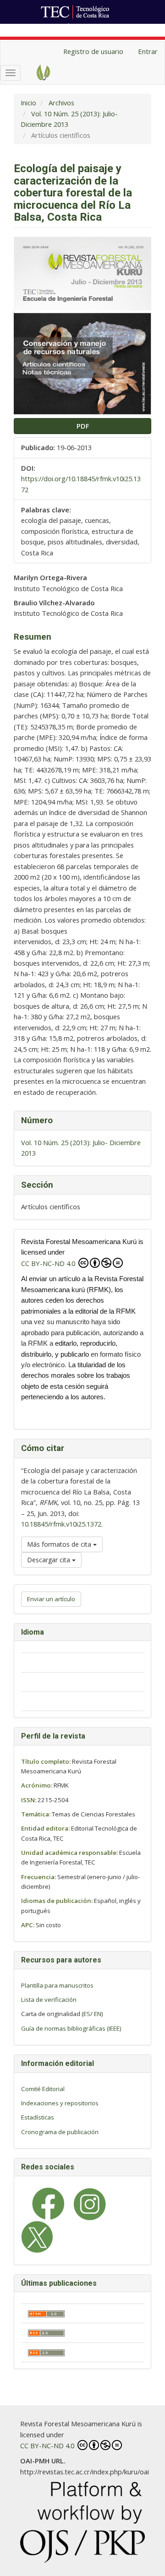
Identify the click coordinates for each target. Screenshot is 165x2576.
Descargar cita (49, 1560)
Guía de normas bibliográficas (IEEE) (71, 2028)
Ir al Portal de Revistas (104, 29)
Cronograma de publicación (60, 2132)
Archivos (61, 103)
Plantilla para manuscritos (57, 1985)
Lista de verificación (49, 2000)
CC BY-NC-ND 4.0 (49, 1263)
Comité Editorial (43, 2089)
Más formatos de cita (60, 1544)
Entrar (148, 51)
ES (87, 2014)
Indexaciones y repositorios (60, 2103)
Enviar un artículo (51, 1599)
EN (98, 2014)
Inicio (28, 103)
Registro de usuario (93, 51)
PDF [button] (83, 426)
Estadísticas (38, 2117)
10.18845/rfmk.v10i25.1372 (61, 1524)
